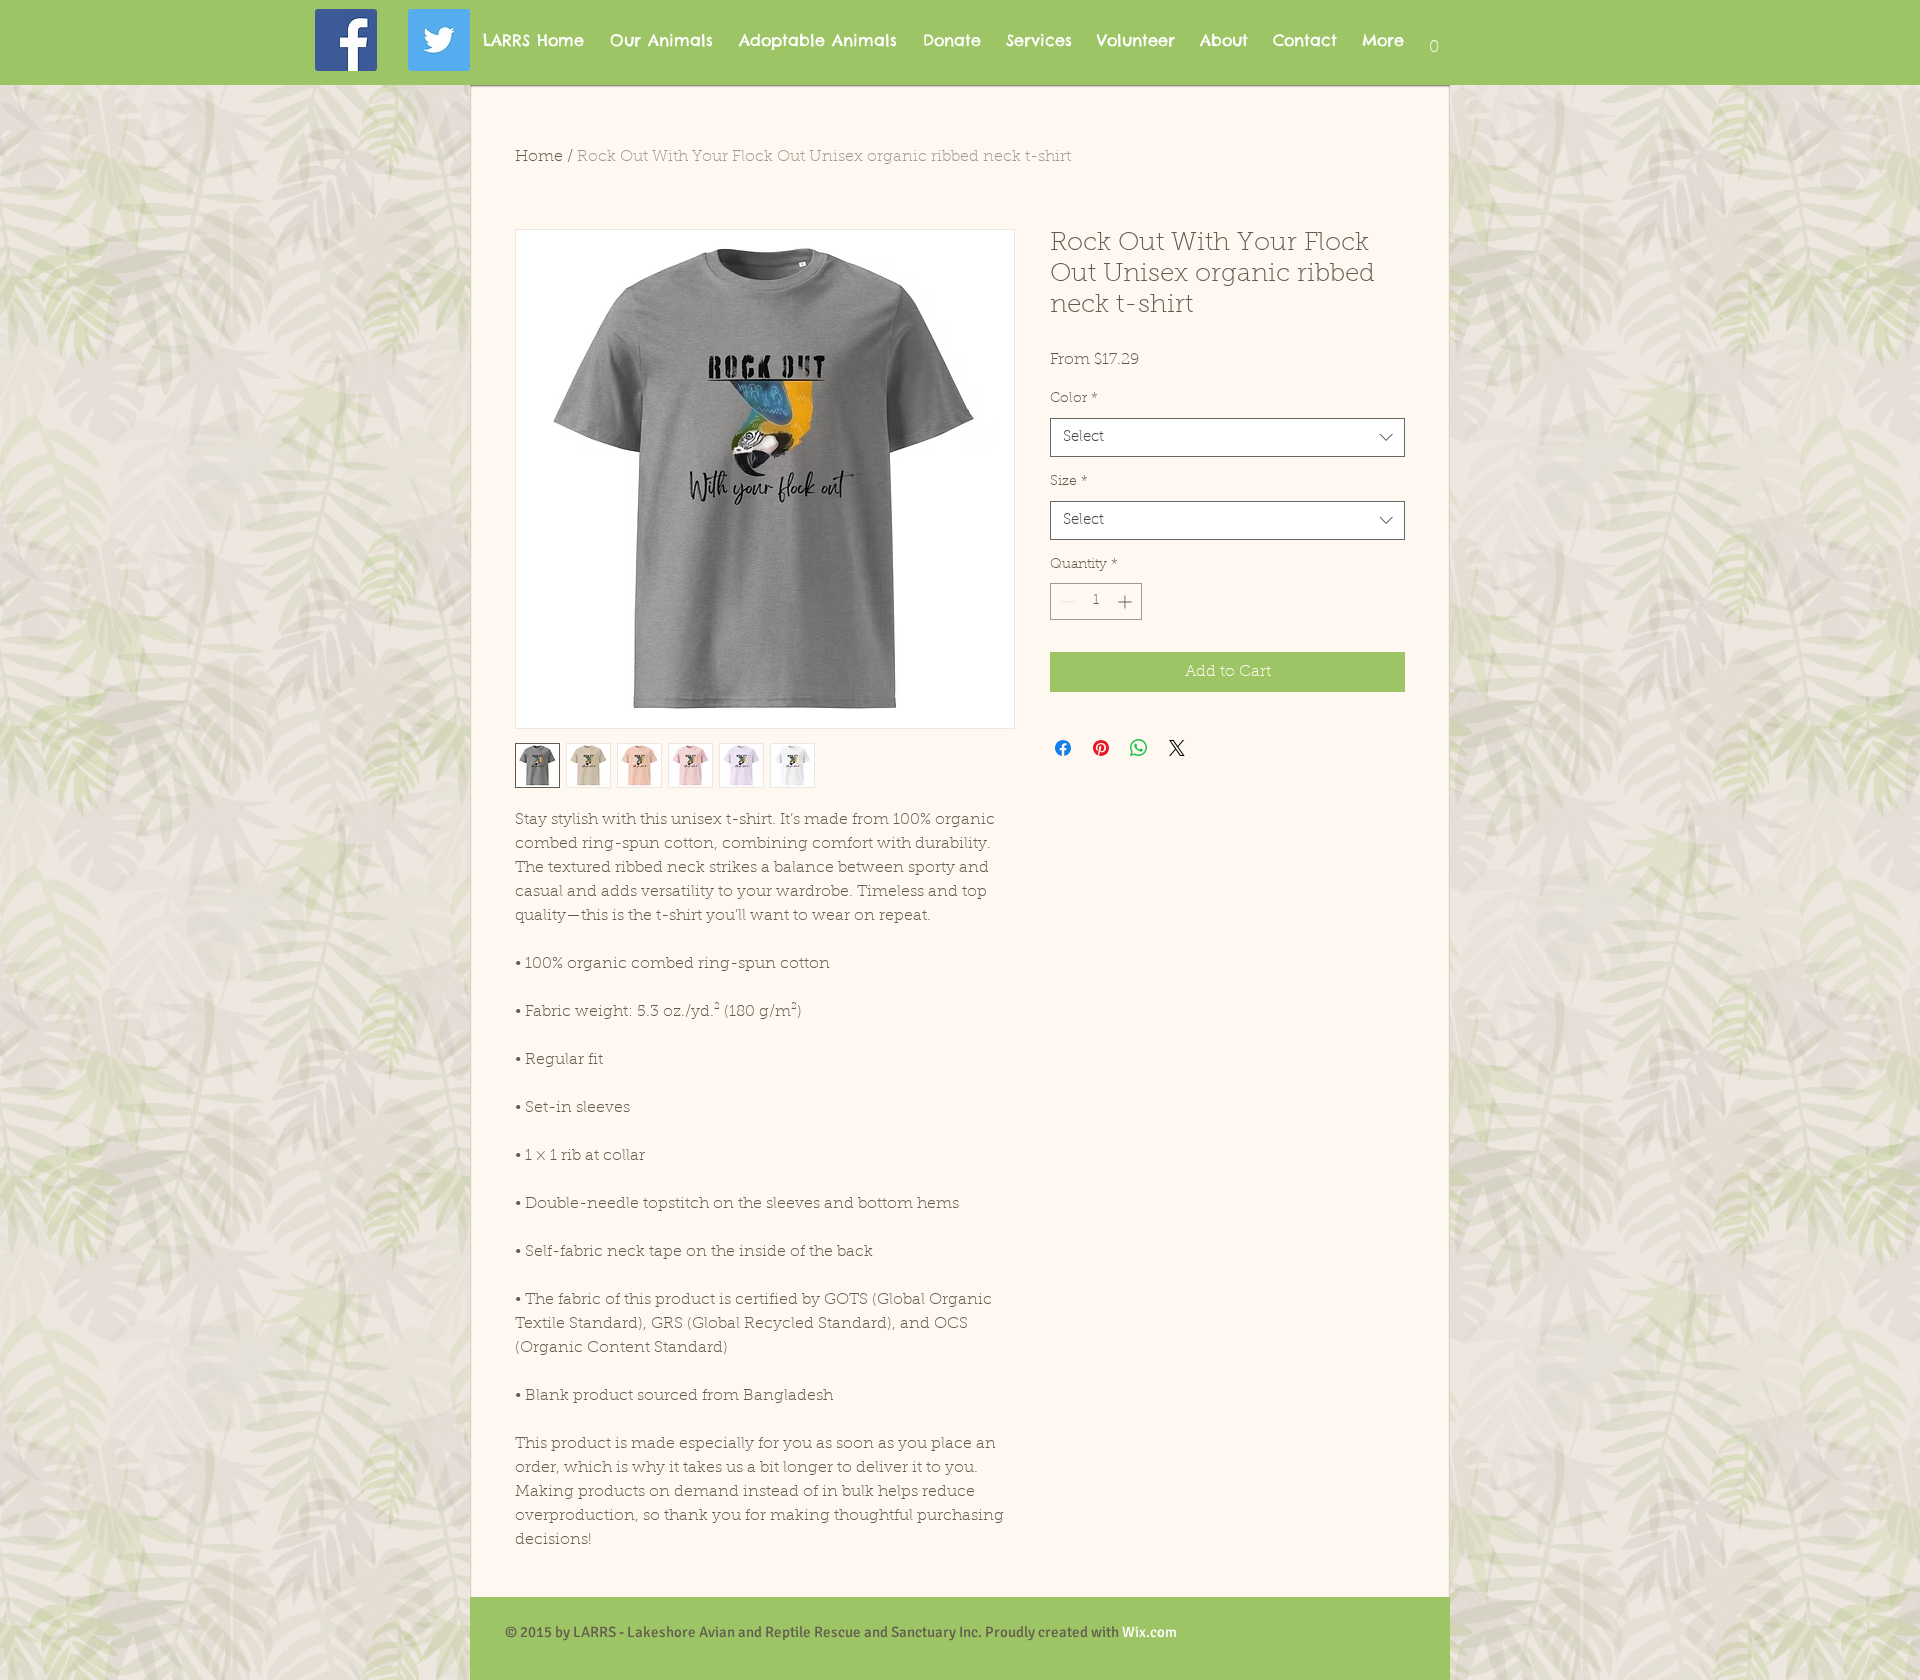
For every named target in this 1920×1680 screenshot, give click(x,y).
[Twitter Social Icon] (439, 40)
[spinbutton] (1096, 601)
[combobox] (1227, 437)
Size (1069, 482)
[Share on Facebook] (1063, 748)
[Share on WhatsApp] (1139, 748)
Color (1074, 399)
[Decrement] (1065, 601)
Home (539, 157)
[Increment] (1126, 601)
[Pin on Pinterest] (1101, 748)
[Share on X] (1177, 748)
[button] (1433, 39)
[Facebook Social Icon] (346, 40)
